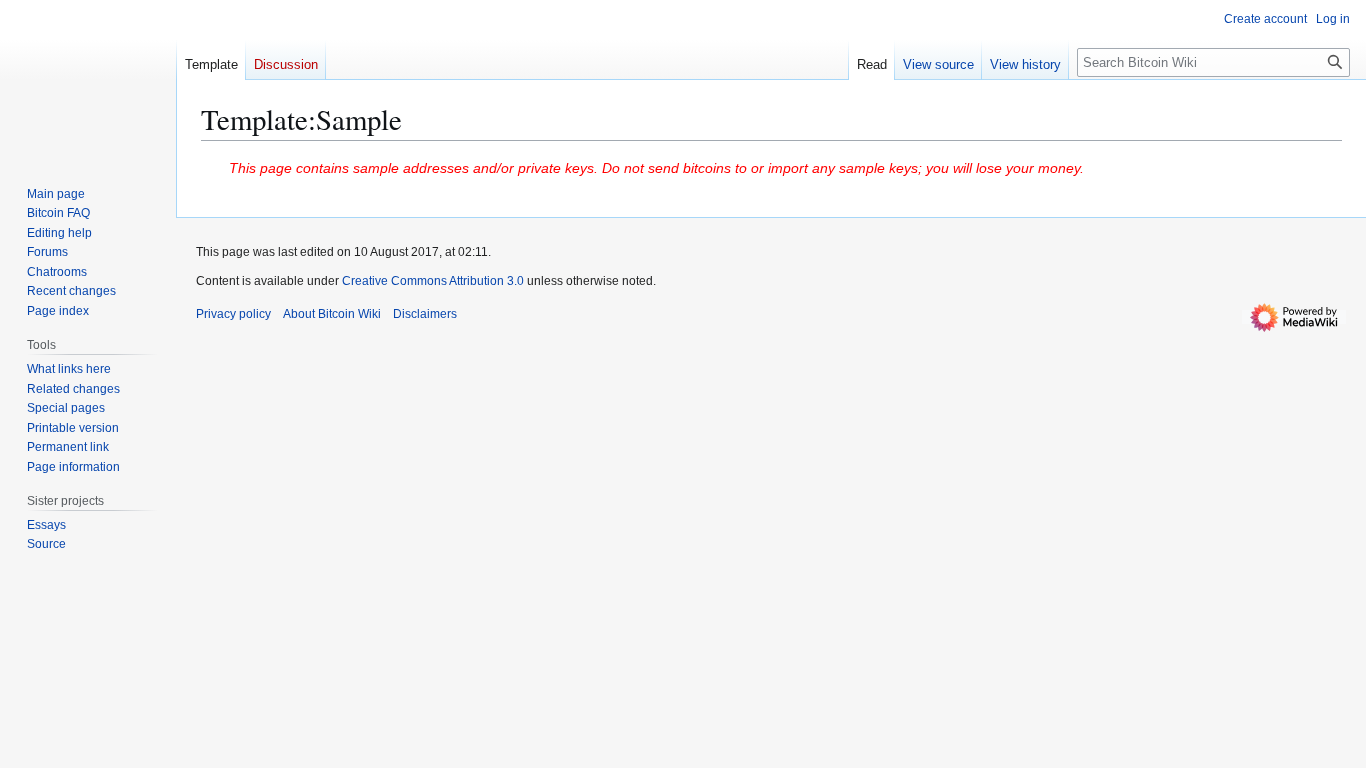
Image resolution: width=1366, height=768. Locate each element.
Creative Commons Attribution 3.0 (433, 281)
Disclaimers (425, 314)
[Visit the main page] (88, 80)
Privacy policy (233, 314)
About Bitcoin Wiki (332, 314)
